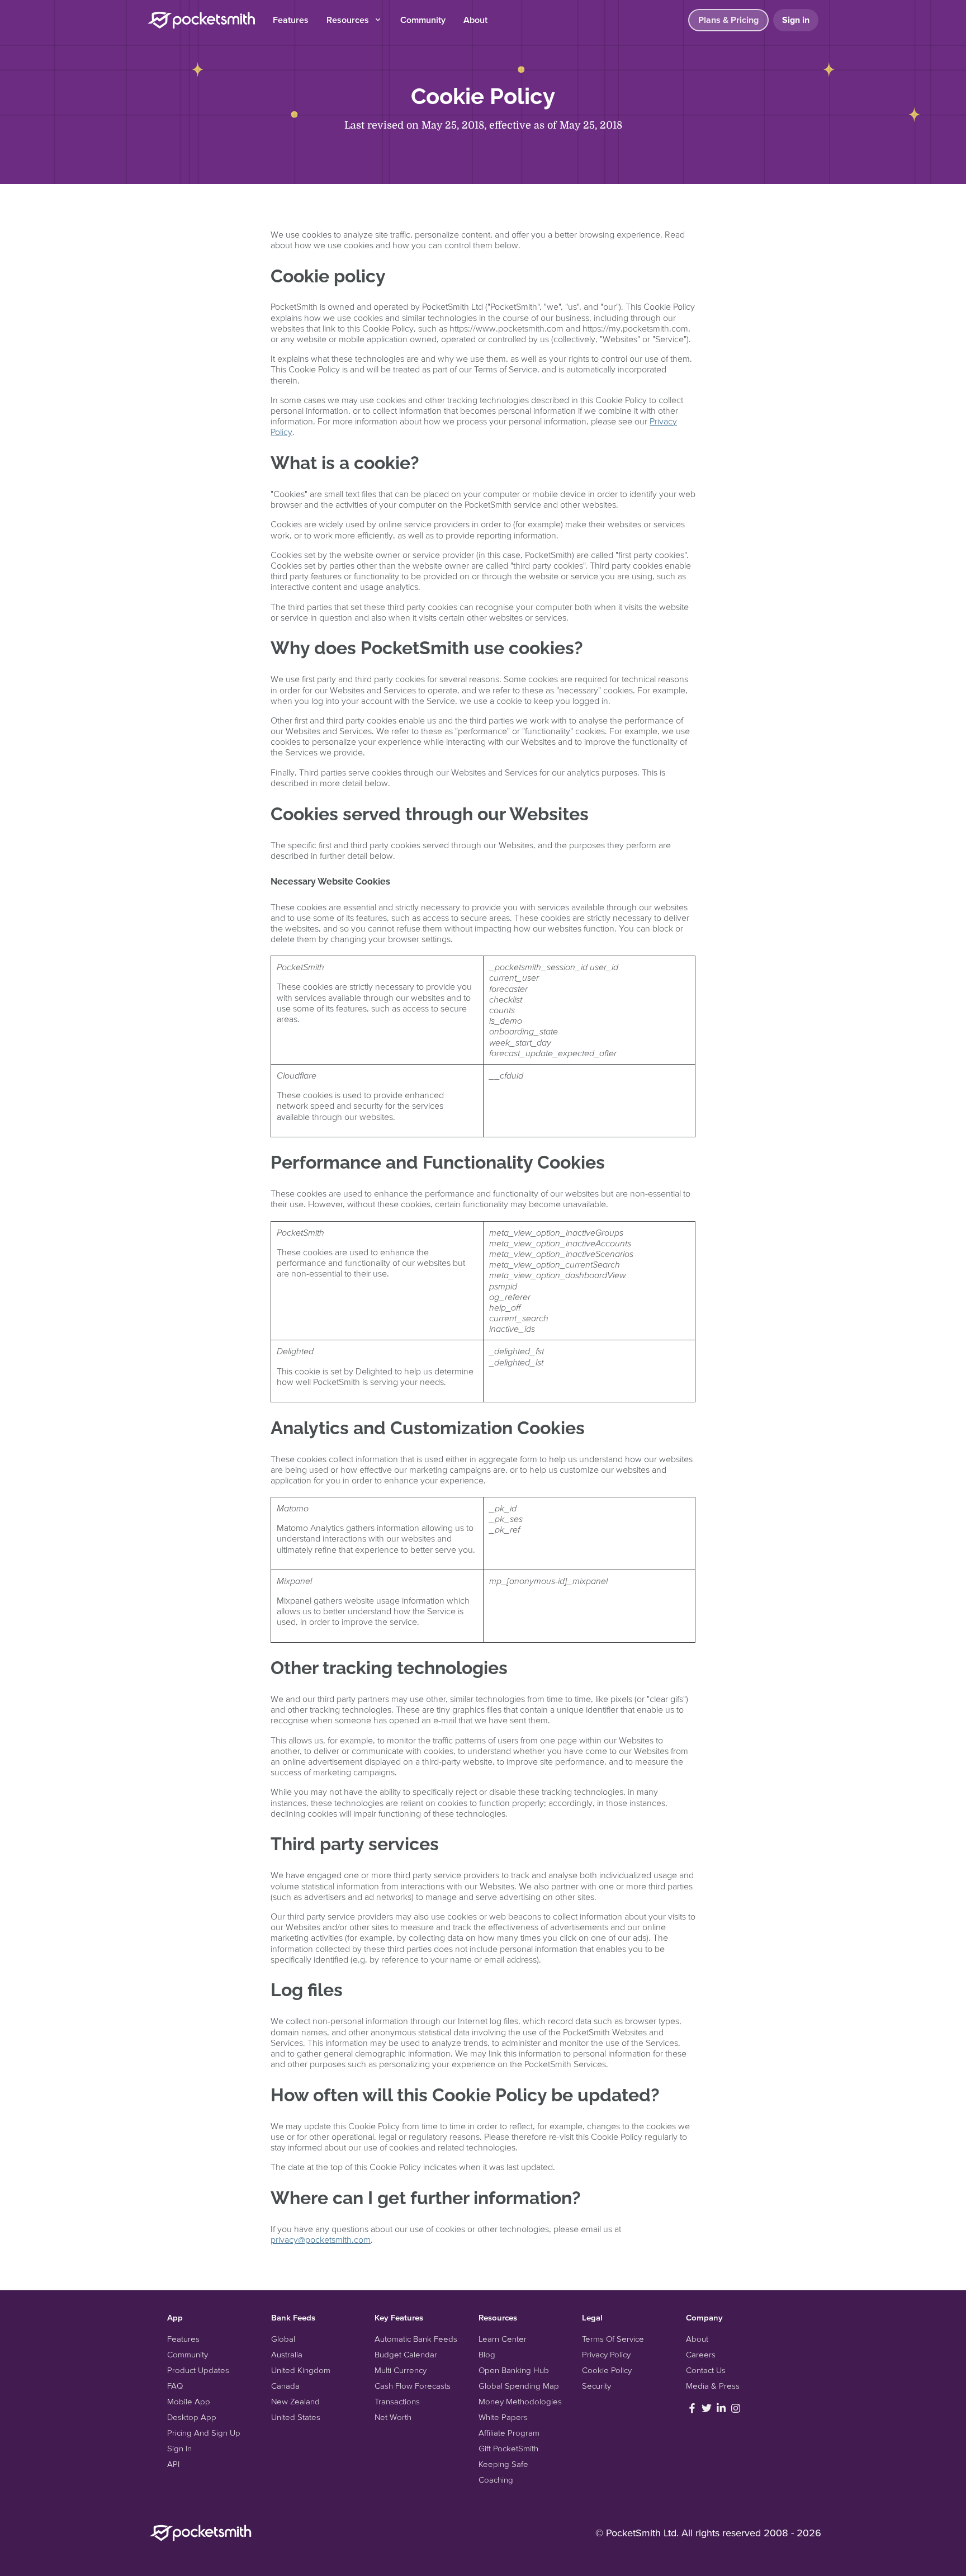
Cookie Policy (607, 2370)
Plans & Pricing (728, 20)
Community (423, 20)
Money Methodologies (520, 2401)
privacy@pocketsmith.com (321, 2239)
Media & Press (713, 2386)
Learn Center (503, 2339)
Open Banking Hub (514, 2370)
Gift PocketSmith (508, 2448)
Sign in (796, 20)
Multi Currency (401, 2370)
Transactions (397, 2401)
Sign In (179, 2448)
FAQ (175, 2386)
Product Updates (198, 2370)
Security (596, 2386)
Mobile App (189, 2401)
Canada (285, 2386)
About (475, 20)
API (173, 2464)
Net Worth (393, 2417)
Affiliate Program (509, 2433)
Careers (701, 2354)
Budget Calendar (406, 2354)
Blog (487, 2354)
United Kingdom (301, 2370)
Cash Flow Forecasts (413, 2386)
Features (291, 20)
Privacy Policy (606, 2354)
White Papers (503, 2417)
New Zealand (295, 2401)
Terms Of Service (613, 2339)
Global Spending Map (519, 2386)
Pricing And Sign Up (204, 2433)
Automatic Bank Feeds (416, 2339)
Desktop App (192, 2417)
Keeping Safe (503, 2464)
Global (283, 2339)
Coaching (496, 2480)
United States (296, 2417)
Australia (287, 2354)
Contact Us (706, 2370)
